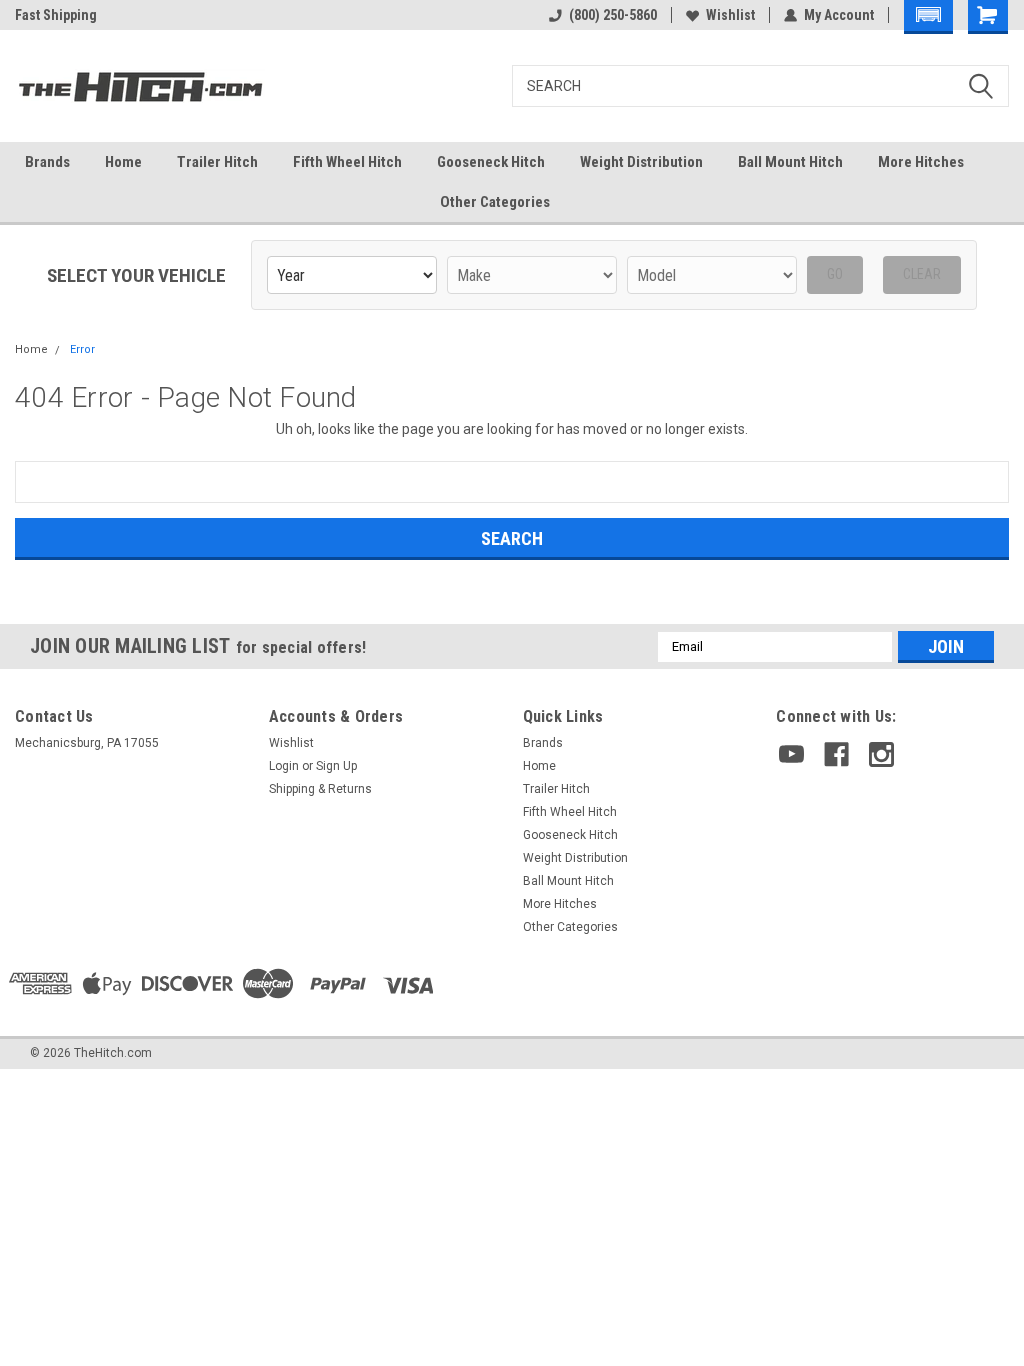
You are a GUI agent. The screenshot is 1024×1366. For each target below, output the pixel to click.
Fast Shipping (56, 15)
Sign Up (336, 766)
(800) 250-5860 (613, 15)
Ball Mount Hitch (790, 162)
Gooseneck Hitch (491, 162)
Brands (47, 162)
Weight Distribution (641, 162)
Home (123, 162)
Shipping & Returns (320, 789)
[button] (928, 17)
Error (82, 349)
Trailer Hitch (217, 162)
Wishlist (730, 15)
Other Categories (495, 202)
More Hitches (921, 162)
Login (284, 766)
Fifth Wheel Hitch (347, 162)
